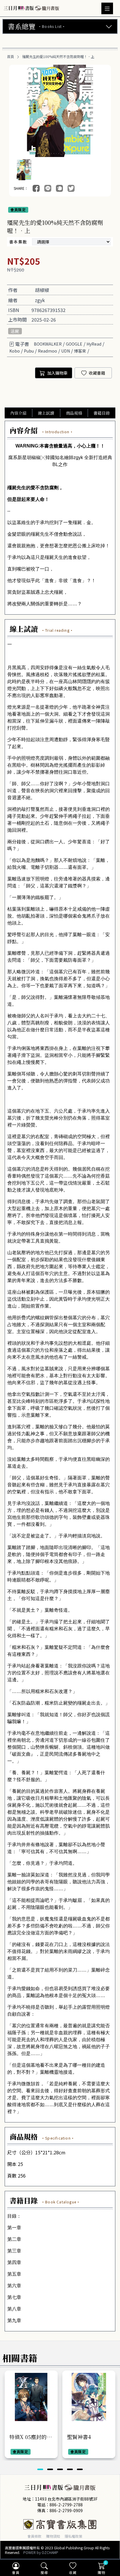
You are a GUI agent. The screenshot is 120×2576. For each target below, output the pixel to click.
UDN (66, 351)
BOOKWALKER (48, 344)
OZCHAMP (50, 2552)
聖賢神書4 (79, 2437)
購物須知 (53, 2536)
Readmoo (47, 351)
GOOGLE (74, 344)
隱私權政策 (73, 2536)
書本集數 (18, 242)
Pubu (29, 351)
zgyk (40, 300)
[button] (40, 2469)
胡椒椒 (42, 290)
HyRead (94, 344)
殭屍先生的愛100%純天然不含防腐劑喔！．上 (58, 57)
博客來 (80, 351)
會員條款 (34, 2536)
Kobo (15, 351)
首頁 (10, 57)
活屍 (15, 331)
